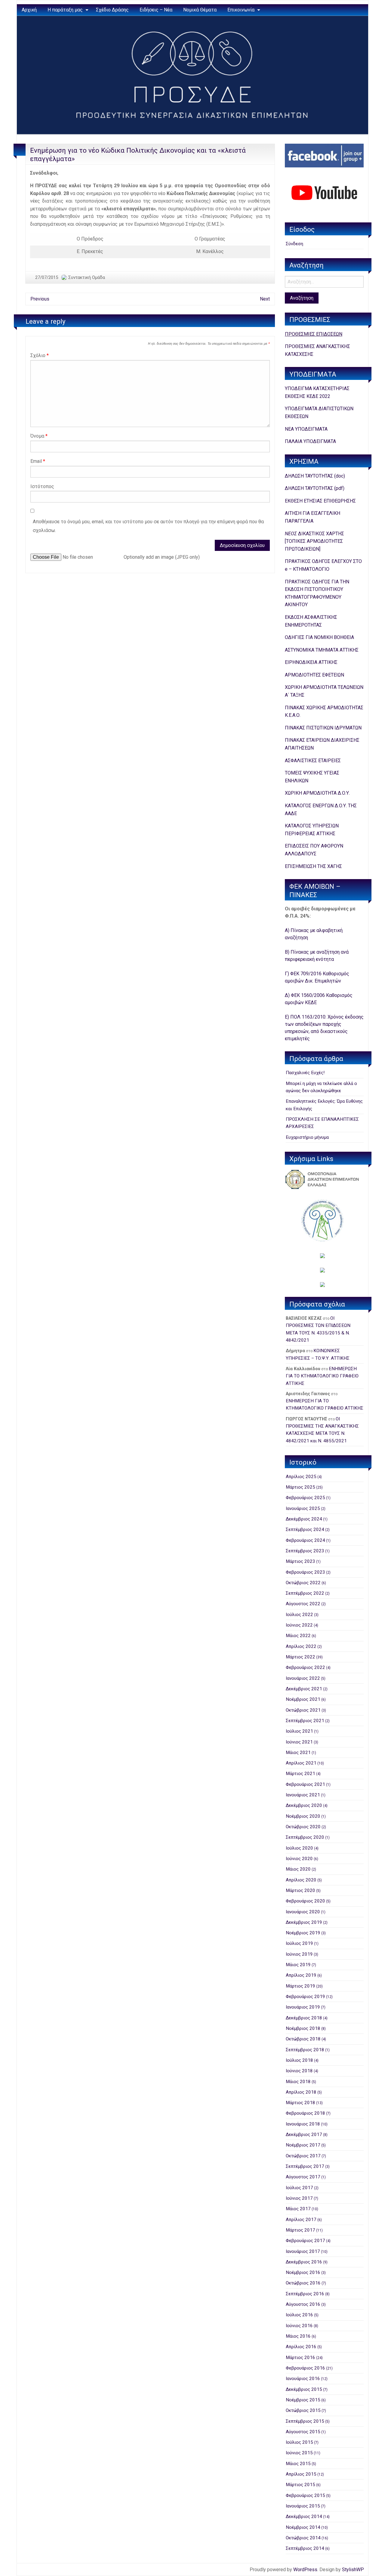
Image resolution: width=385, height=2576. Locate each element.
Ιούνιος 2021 (299, 1742)
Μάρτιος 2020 (300, 1890)
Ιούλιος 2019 (299, 1943)
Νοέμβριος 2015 (303, 2400)
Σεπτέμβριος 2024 (305, 1529)
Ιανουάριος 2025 (303, 1508)
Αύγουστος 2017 (303, 2177)
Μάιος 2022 (298, 1636)
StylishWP (353, 2570)
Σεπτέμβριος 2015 (305, 2421)
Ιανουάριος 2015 (303, 2506)
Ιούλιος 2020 (299, 1848)
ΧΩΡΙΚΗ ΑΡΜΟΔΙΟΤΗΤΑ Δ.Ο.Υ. (317, 793)
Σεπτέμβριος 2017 (305, 2166)
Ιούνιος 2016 (299, 2326)
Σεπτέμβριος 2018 (305, 2050)
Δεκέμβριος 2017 (304, 2134)
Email (38, 461)
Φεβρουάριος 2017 (305, 2241)
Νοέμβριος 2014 (303, 2527)
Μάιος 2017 (298, 2209)
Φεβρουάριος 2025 (305, 1498)
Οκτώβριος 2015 (303, 2410)
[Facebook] (324, 156)
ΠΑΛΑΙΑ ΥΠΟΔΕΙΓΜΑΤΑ (310, 441)
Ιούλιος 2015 (299, 2442)
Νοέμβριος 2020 (303, 1816)
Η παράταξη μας (65, 10)
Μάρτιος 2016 (300, 2358)
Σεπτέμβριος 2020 (305, 1837)
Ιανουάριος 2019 (303, 2007)
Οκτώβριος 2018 (303, 2039)
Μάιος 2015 (298, 2464)
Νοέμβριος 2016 (303, 2272)
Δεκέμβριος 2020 (304, 1805)
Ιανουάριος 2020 (303, 1912)
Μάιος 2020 (298, 1869)
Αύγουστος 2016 (303, 2304)
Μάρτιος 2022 (300, 1657)
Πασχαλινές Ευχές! (305, 1073)
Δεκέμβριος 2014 (304, 2516)
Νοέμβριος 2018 (303, 2028)
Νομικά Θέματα (200, 10)
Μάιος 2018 (298, 2082)
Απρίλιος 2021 (301, 1763)
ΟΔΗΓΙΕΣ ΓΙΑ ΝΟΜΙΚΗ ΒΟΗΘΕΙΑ (319, 637)
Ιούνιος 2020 (299, 1859)
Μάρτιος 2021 (300, 1774)
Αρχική (29, 10)
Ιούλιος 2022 (299, 1615)
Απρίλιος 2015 (301, 2474)
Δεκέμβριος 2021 (304, 1689)
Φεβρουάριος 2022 (305, 1667)
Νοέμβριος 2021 (303, 1699)
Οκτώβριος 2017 (303, 2156)
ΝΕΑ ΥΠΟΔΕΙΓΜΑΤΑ (306, 429)
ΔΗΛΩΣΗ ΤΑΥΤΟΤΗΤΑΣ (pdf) (315, 488)
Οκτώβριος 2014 (303, 2538)
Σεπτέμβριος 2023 (305, 1551)
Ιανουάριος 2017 (303, 2251)
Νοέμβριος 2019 (303, 1933)
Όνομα (39, 436)
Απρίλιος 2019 (301, 1975)
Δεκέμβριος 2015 (304, 2389)
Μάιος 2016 (298, 2336)
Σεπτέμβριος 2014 (305, 2548)
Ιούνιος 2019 (299, 1954)
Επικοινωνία (241, 10)
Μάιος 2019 (298, 1965)
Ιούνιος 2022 (299, 1625)
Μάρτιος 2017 (300, 2230)
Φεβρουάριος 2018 (305, 2113)
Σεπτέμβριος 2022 (305, 1593)
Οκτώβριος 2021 (303, 1710)
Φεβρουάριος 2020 (305, 1901)
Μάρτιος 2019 (300, 1986)
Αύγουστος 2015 (303, 2432)
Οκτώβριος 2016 (303, 2283)
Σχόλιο (40, 355)
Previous (40, 299)
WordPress (305, 2570)
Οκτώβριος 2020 (303, 1827)
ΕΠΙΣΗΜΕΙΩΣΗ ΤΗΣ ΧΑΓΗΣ (313, 866)
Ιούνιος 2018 (299, 2071)
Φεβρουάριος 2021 (305, 1784)
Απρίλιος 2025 (301, 1477)
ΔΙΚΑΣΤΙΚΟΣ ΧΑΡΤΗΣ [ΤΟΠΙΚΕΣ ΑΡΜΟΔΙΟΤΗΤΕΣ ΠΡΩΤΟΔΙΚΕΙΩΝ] (314, 541)
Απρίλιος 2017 (301, 2220)
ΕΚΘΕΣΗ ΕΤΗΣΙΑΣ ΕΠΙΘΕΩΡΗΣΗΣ (320, 501)
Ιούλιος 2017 (299, 2188)
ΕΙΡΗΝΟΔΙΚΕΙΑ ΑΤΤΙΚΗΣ (311, 662)
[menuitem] (29, 10)
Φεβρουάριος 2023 (305, 1572)
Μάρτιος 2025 (300, 1487)
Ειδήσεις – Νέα (156, 10)
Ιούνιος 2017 (299, 2198)
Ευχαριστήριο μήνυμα (307, 1137)
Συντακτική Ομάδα (87, 277)
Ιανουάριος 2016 (303, 2379)
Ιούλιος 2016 (299, 2315)
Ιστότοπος (42, 486)
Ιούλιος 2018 (299, 2060)
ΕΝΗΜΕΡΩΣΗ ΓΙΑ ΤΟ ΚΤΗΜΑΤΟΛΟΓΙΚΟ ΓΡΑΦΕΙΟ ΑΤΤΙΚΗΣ (322, 1376)
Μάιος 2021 (298, 1752)
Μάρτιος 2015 (300, 2485)
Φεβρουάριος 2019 (305, 1997)
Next (265, 299)
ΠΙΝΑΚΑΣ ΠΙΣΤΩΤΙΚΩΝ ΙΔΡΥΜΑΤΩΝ (323, 728)
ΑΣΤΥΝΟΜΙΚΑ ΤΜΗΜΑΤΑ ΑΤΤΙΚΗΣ (322, 650)
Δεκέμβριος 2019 (304, 1922)
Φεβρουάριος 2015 (305, 2495)
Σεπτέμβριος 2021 (305, 1721)
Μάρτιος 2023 (300, 1561)
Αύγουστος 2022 (303, 1604)
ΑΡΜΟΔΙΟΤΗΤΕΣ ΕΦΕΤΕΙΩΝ (314, 675)
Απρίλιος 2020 (301, 1880)
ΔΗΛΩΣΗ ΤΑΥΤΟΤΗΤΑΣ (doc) (315, 476)
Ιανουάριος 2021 (303, 1795)
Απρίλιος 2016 (301, 2347)
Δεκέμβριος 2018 (304, 2018)
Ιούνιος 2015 (299, 2453)
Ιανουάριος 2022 (303, 1678)
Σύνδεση (294, 244)
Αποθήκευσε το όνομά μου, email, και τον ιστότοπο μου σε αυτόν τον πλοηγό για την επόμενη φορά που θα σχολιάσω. (148, 526)
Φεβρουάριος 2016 (305, 2368)
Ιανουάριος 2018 (303, 2124)
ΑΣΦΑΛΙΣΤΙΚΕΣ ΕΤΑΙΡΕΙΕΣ (313, 761)
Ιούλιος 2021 (299, 1731)
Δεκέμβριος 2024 (304, 1519)
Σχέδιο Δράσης (112, 10)
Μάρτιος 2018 (300, 2103)
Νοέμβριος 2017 (303, 2145)
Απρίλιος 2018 (301, 2092)
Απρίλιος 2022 (301, 1646)
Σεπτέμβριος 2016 (305, 2294)
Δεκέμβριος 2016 (304, 2262)
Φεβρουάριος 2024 (305, 1540)
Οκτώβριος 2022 (303, 1583)
